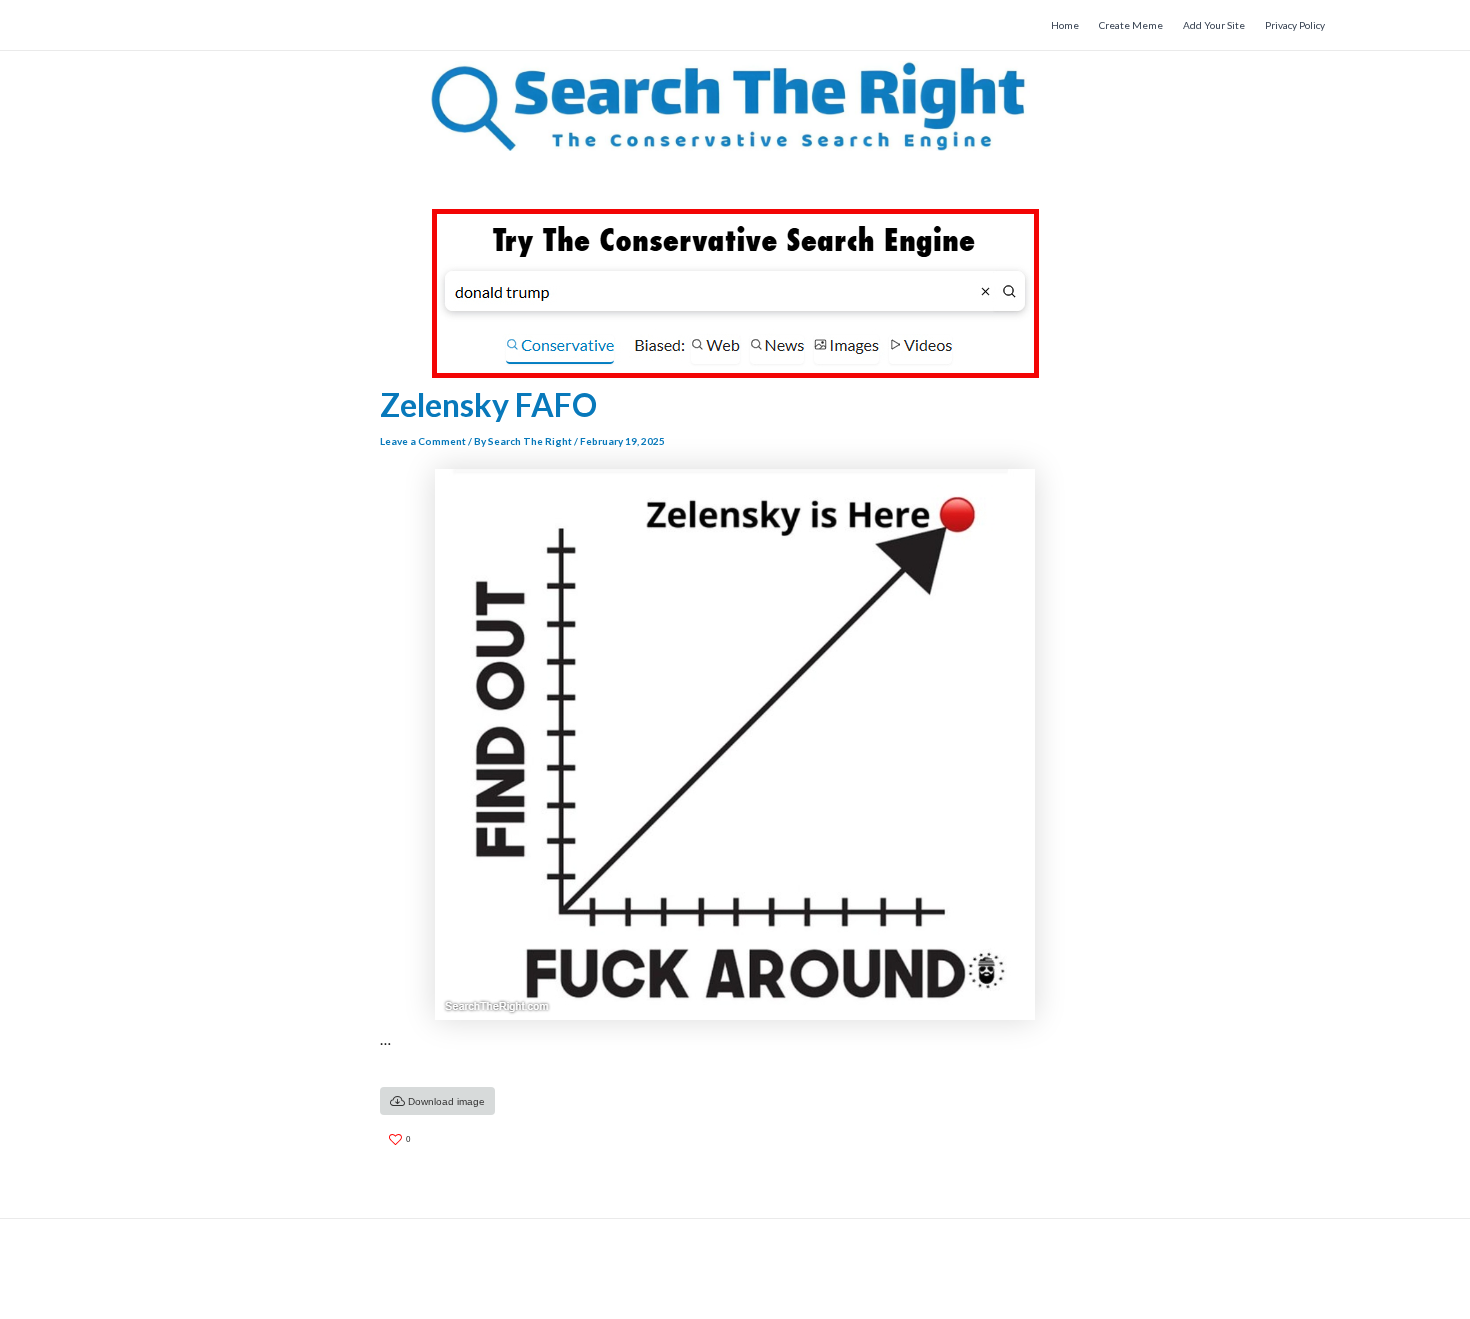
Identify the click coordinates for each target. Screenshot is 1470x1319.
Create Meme (1131, 25)
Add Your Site (1214, 25)
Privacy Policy (1295, 25)
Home (1065, 25)
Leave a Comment (423, 441)
